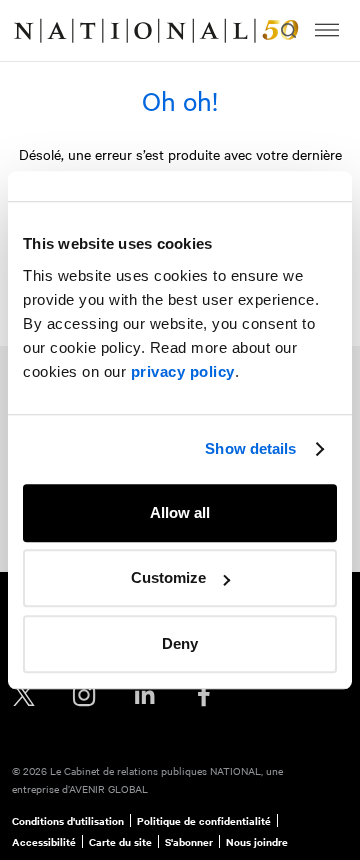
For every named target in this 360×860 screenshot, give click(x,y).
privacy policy (183, 371)
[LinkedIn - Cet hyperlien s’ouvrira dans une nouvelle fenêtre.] (144, 695)
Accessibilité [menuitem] (44, 842)
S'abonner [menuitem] (189, 842)
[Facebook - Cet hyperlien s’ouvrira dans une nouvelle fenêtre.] (204, 695)
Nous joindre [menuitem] (257, 842)
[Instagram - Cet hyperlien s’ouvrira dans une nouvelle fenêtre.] (84, 695)
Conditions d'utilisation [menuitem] (68, 821)
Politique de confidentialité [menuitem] (204, 821)
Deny (180, 643)
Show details (250, 448)
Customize (168, 577)
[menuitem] (36, 31)
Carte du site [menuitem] (120, 842)
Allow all (180, 512)
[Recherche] (288, 31)
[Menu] (327, 30)
